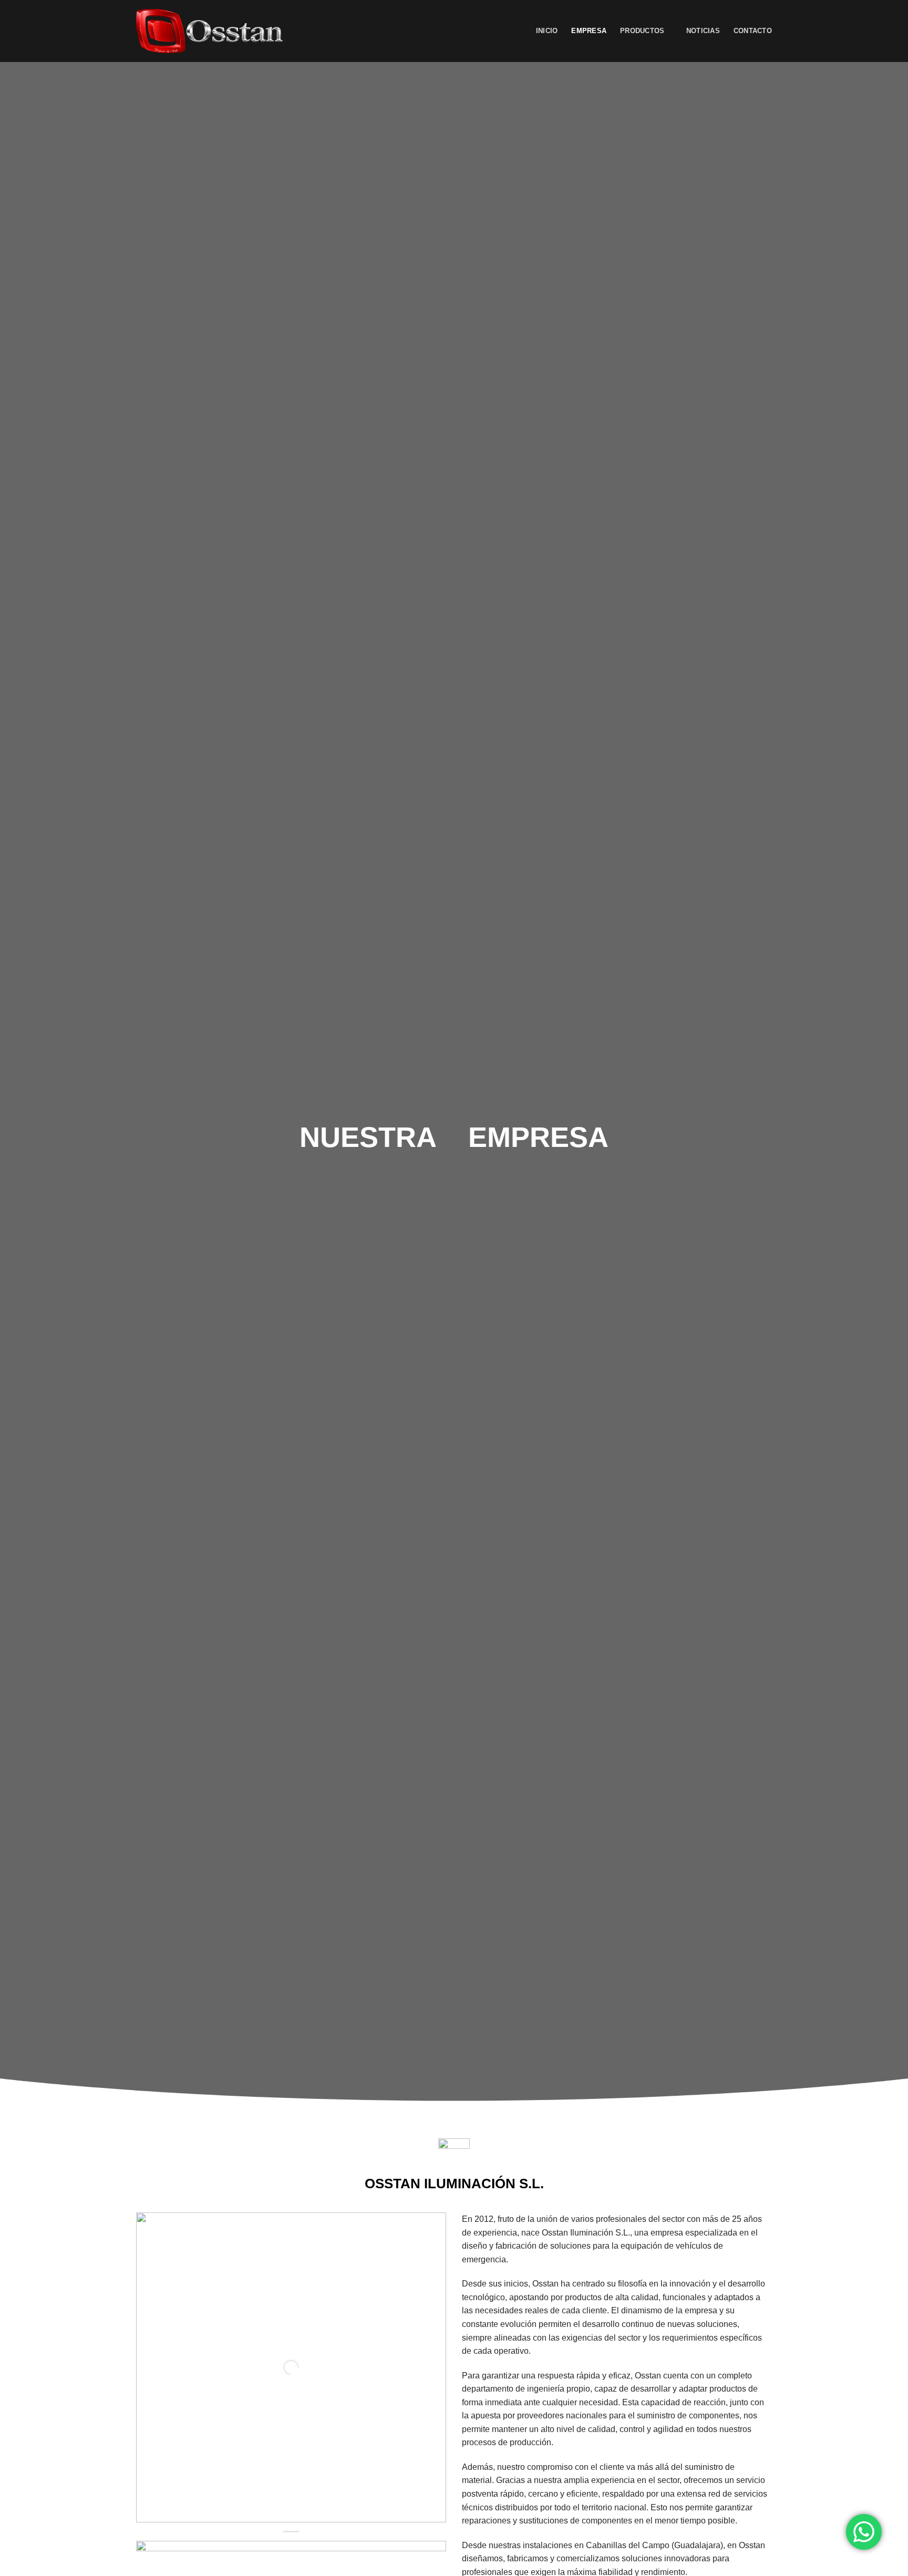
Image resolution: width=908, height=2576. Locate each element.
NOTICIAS (703, 31)
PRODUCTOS (642, 31)
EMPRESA (589, 31)
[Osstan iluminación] (209, 31)
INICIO (547, 31)
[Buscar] (518, 31)
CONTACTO (753, 31)
